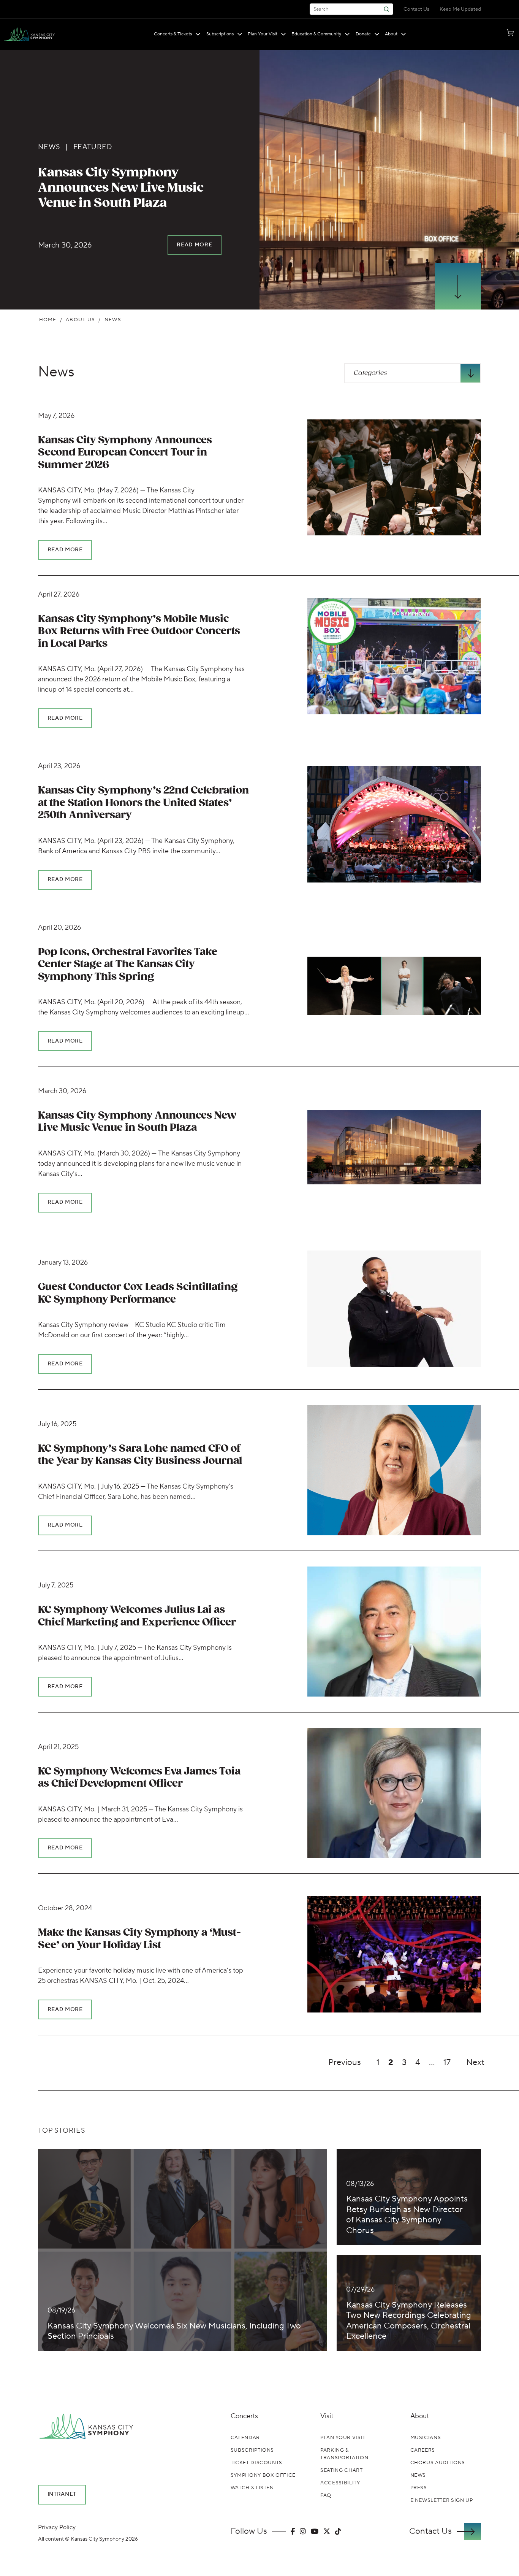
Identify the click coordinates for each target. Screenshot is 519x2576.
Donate (363, 34)
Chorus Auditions (438, 2463)
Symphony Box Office (263, 2475)
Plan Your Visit (263, 34)
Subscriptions (220, 34)
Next (475, 2062)
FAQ (326, 2495)
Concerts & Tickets (173, 34)
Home (48, 320)
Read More (194, 245)
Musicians (426, 2438)
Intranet (62, 2494)
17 (447, 2062)
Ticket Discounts (256, 2463)
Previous (345, 2062)
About (391, 34)
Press (419, 2488)
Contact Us (416, 9)
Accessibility (340, 2483)
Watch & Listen (252, 2488)
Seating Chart (341, 2470)
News (56, 372)
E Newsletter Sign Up (442, 2500)
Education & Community (316, 34)
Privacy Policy (57, 2527)
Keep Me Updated (460, 9)
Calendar (245, 2438)
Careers (423, 2450)
